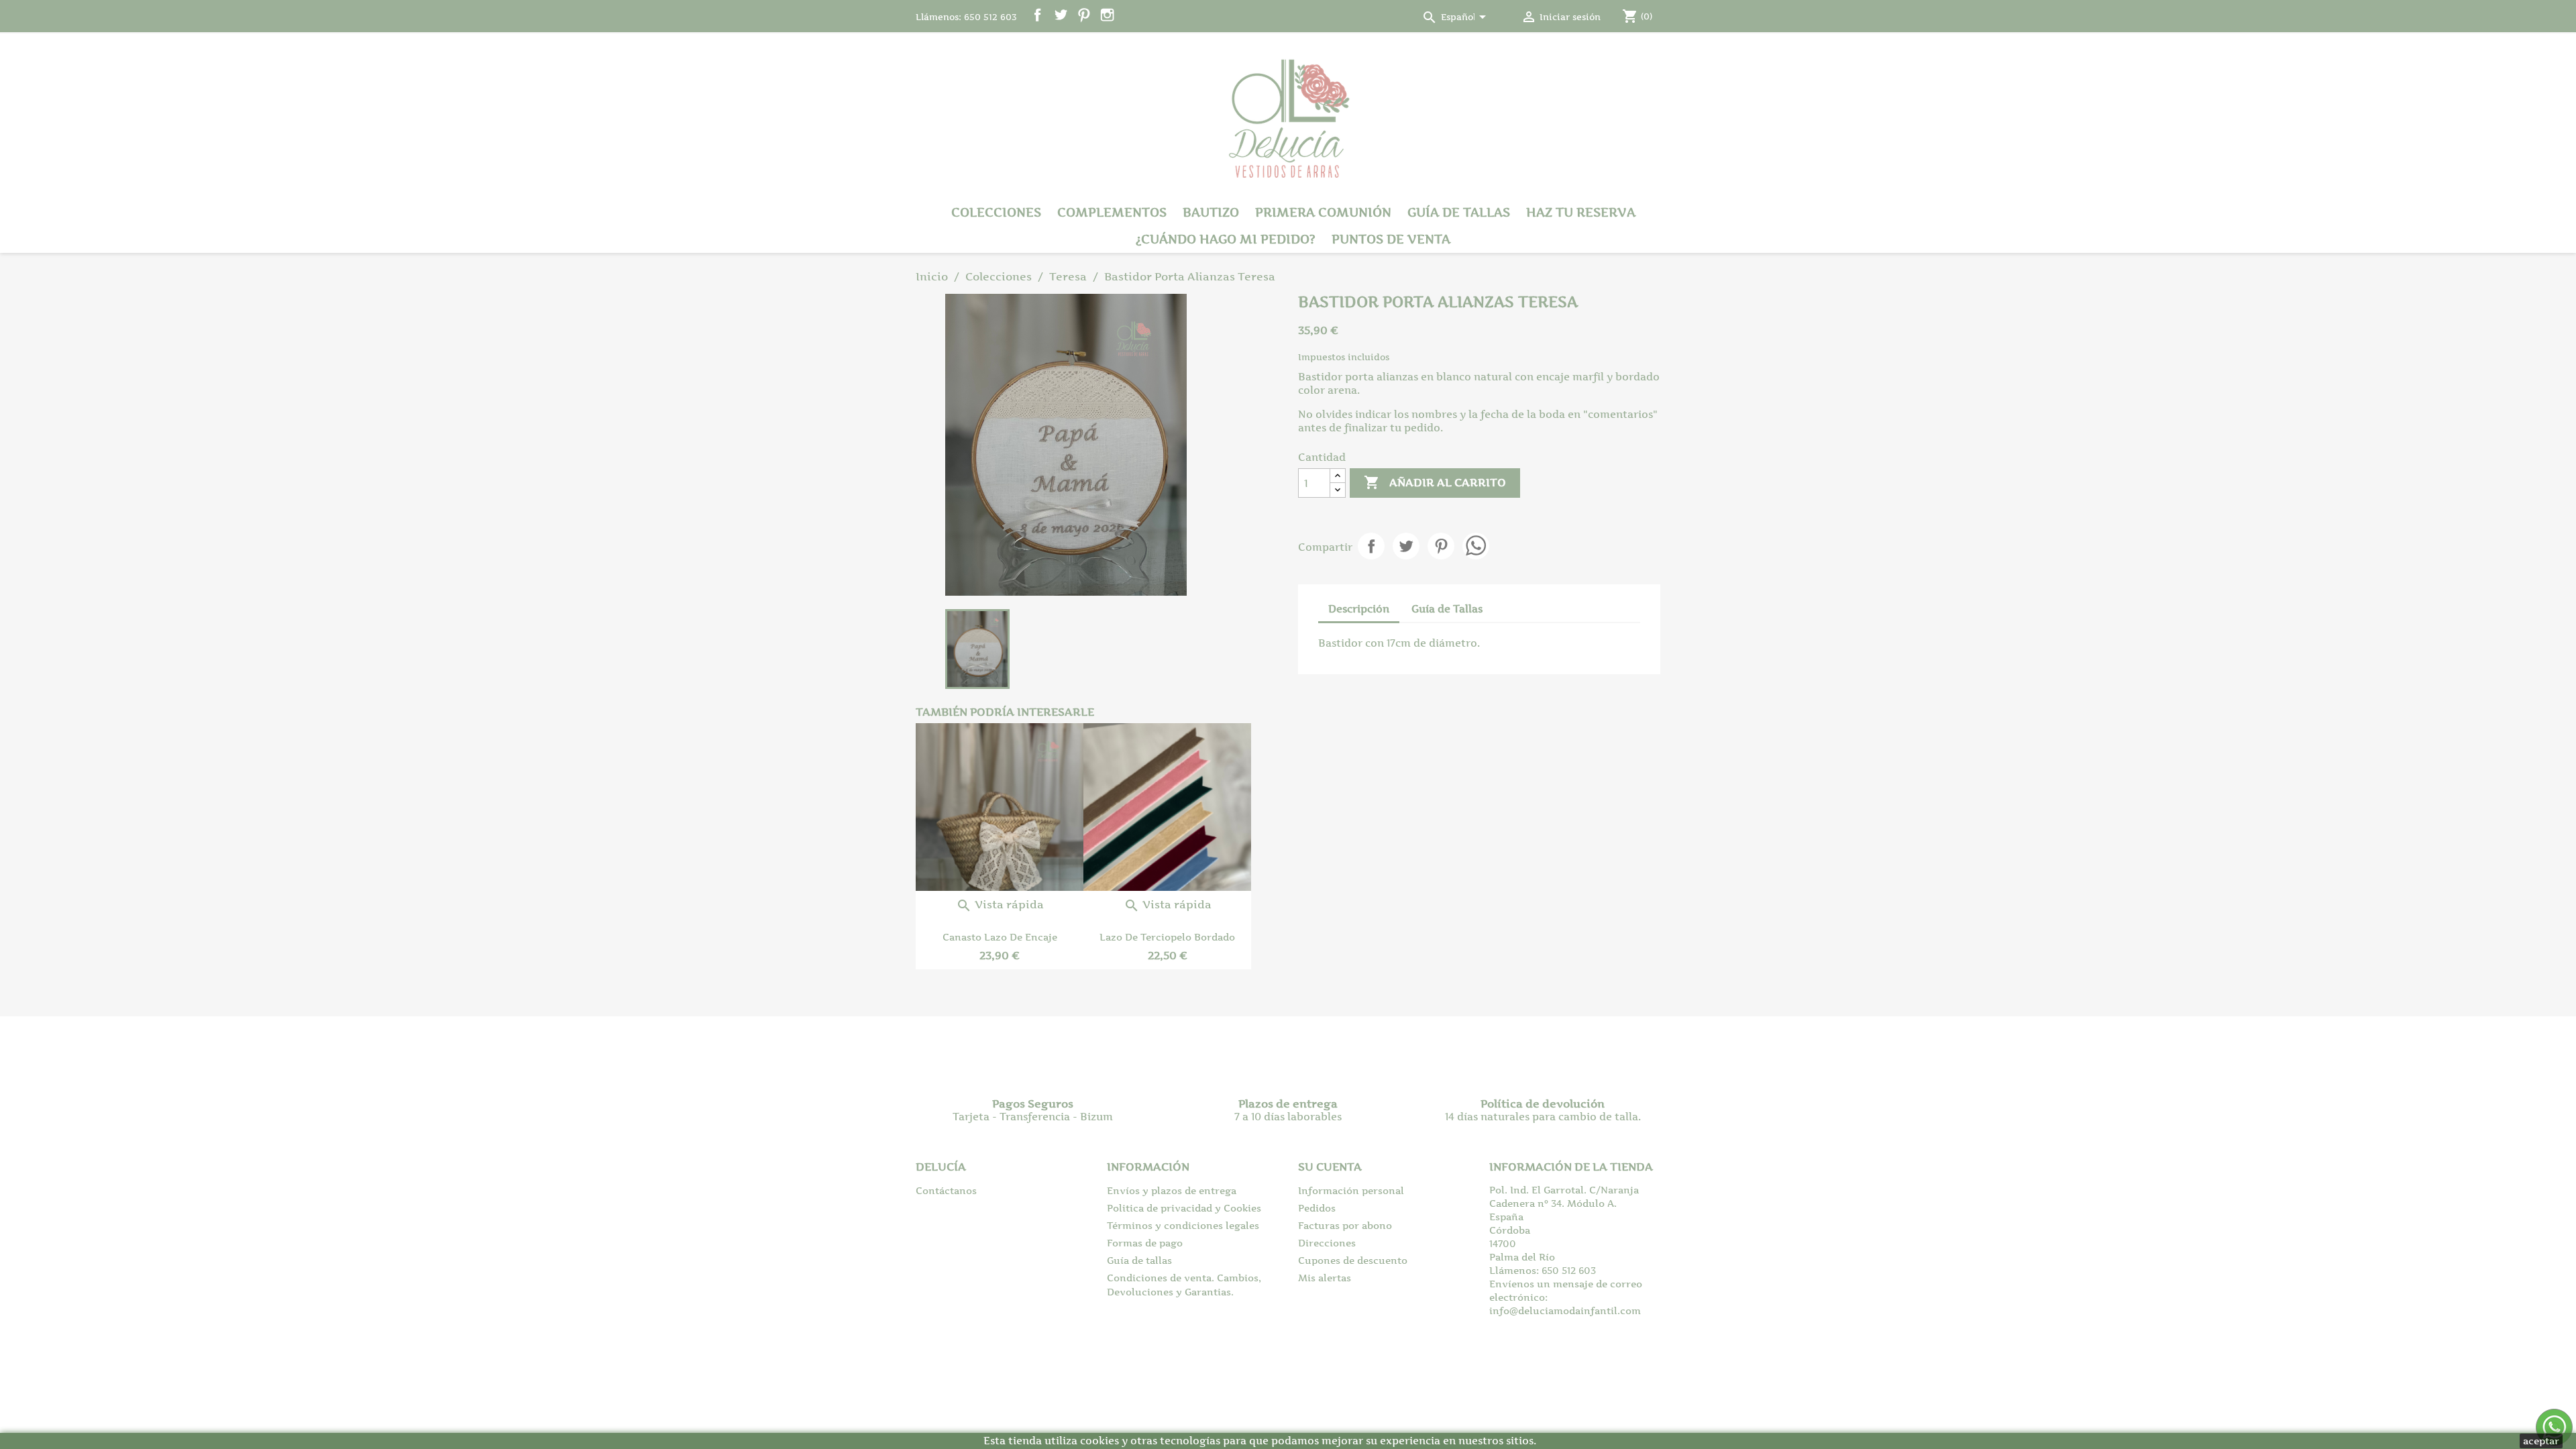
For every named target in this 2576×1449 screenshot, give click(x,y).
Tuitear (1406, 546)
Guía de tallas (1459, 212)
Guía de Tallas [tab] (1447, 609)
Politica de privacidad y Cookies (1184, 1208)
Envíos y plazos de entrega (1172, 1190)
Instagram (1107, 15)
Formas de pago (1145, 1243)
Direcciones (1327, 1243)
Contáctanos (946, 1190)
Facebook (1037, 15)
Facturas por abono (1345, 1225)
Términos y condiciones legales (1183, 1225)
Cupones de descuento (1353, 1260)
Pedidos (1317, 1208)
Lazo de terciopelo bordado (1167, 937)
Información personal (1351, 1190)
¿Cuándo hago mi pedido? (1226, 239)
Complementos (1112, 212)
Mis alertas (1325, 1278)
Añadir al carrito (1435, 482)
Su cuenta (1330, 1167)
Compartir (1371, 546)
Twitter (1061, 15)
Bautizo (1211, 212)
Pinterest (1084, 15)
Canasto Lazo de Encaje (1000, 937)
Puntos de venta (1391, 239)
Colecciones (996, 212)
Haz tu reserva (1581, 212)
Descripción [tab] (1359, 609)
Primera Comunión (1323, 212)
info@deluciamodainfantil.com (1565, 1310)
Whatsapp (1476, 546)
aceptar (2541, 1441)
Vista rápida (1000, 904)
